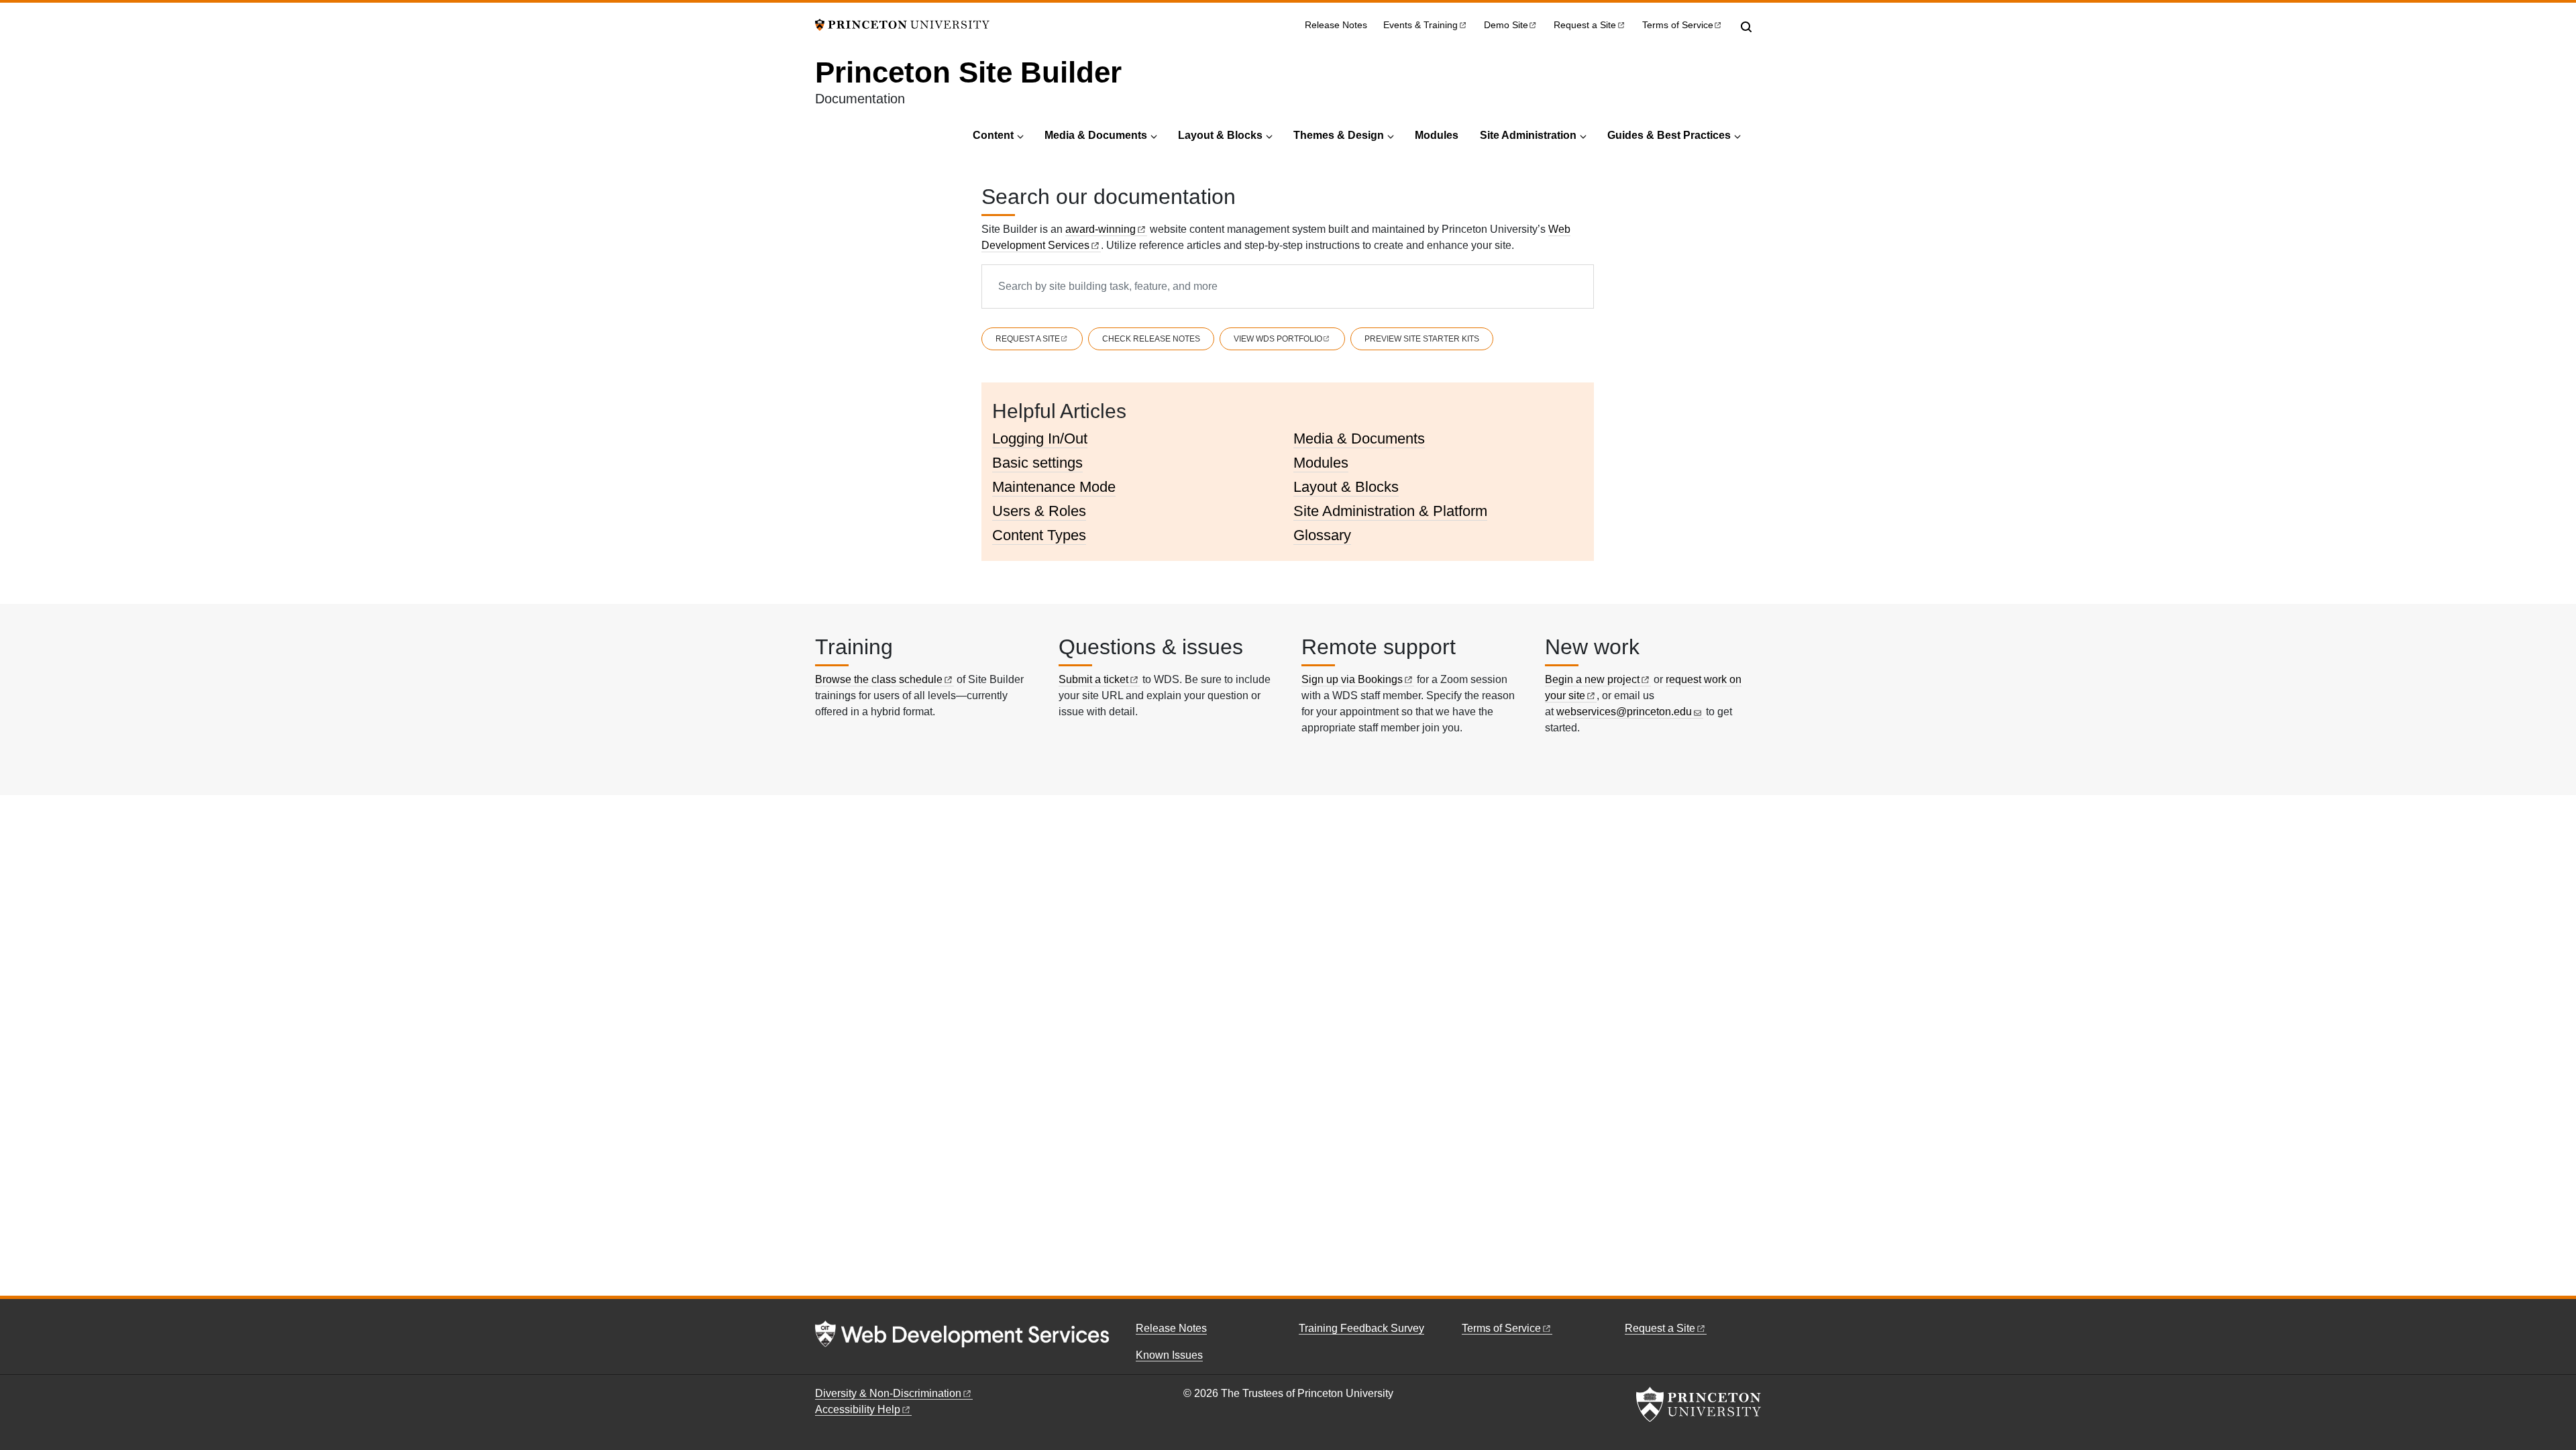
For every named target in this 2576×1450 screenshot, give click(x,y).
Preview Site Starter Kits (1422, 339)
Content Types (1039, 535)
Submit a (1093, 679)
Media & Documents (1096, 135)
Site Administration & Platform (1390, 511)
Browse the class (879, 679)
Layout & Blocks (1220, 135)
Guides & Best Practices (1669, 135)
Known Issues (1169, 1355)
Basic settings (1037, 463)
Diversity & (888, 1393)
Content (993, 135)
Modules (1437, 135)
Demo (1506, 25)
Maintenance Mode (1054, 487)
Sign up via (1352, 679)
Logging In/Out (1040, 438)
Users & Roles (1039, 511)
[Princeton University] (902, 24)
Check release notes (1151, 339)
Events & (1420, 25)
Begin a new (1592, 679)
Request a (1585, 25)
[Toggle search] (1746, 27)
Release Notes (1336, 25)
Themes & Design (1339, 135)
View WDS (1278, 339)
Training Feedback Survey (1361, 1328)
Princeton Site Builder (968, 72)
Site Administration (1528, 135)
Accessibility (858, 1409)
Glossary (1322, 535)
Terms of (1678, 25)
